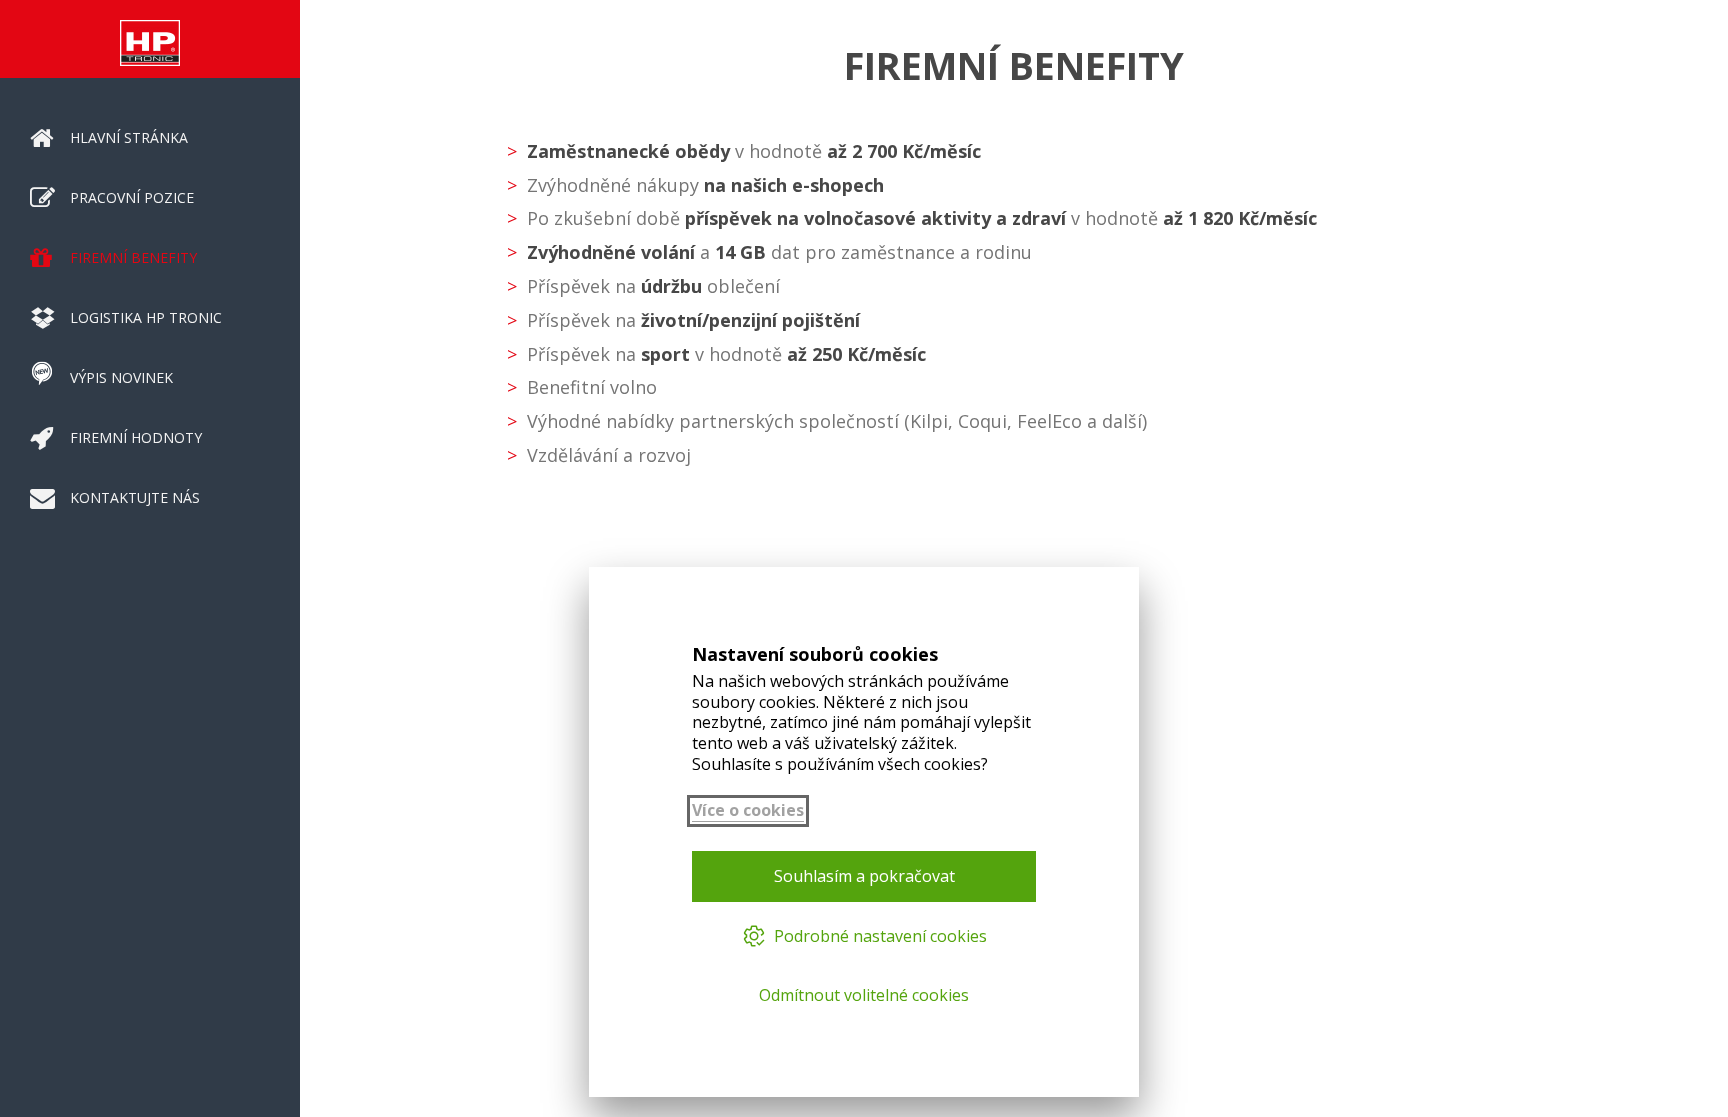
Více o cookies (748, 810)
